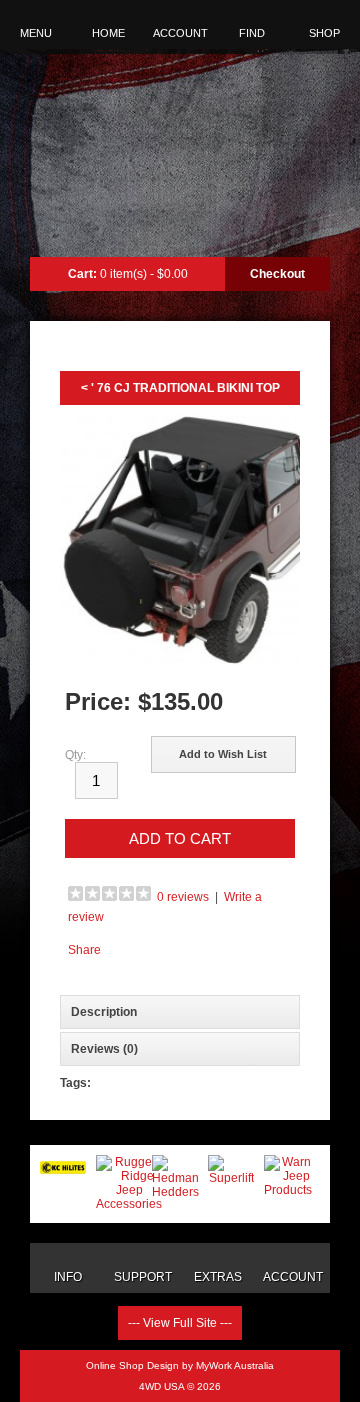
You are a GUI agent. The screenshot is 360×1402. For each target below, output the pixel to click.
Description (104, 1012)
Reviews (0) (104, 1049)
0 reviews (183, 897)
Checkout (277, 274)
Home (108, 33)
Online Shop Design (132, 1365)
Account (180, 33)
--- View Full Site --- (180, 1323)
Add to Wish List (223, 754)
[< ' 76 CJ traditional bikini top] (180, 541)
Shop (324, 33)
